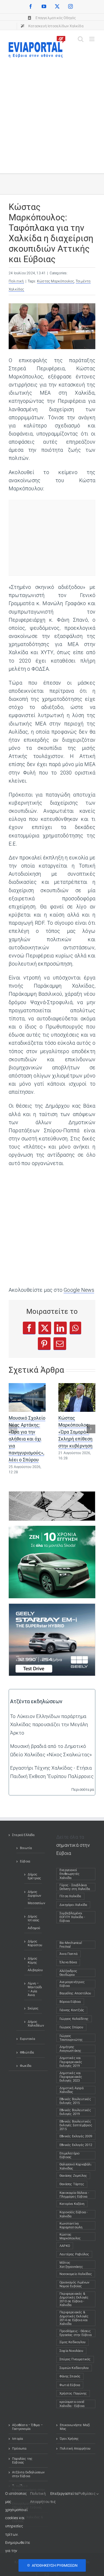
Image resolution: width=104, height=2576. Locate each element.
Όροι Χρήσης (69, 2439)
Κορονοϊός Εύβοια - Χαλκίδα (74, 2214)
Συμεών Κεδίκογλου (74, 2368)
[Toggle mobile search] (81, 39)
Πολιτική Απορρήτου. (40, 2498)
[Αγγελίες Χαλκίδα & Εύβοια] (52, 1496)
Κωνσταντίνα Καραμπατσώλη (71, 2225)
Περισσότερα (83, 1789)
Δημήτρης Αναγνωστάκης (70, 2049)
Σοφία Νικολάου (71, 2351)
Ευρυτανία (27, 2039)
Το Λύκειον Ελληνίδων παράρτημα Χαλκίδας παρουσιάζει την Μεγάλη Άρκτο (49, 1724)
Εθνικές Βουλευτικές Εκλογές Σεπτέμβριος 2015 (76, 2125)
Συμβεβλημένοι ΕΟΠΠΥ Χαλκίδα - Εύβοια (75, 1917)
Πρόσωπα (19, 2449)
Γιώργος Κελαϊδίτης (74, 2019)
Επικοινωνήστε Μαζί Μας (75, 2427)
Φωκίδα (26, 2066)
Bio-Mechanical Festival (71, 1945)
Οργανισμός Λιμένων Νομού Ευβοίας (75, 2284)
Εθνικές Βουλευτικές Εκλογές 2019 (75, 2112)
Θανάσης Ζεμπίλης (73, 2176)
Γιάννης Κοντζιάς (72, 2010)
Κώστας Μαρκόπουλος (56, 281)
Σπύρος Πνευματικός (75, 2359)
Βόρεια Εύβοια (70, 2002)
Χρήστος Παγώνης (73, 2393)
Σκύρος (33, 2008)
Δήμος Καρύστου (33, 1943)
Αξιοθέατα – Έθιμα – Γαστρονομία (27, 2427)
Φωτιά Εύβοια (70, 2385)
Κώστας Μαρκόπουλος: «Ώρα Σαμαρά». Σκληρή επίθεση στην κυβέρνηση (75, 1432)
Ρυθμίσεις (87, 2494)
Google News (79, 1290)
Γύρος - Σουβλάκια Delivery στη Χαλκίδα (75, 1887)
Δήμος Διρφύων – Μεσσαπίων (33, 1898)
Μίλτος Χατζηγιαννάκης (71, 2265)
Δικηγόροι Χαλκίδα (75, 1905)
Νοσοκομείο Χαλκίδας (76, 2274)
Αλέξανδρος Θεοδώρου (68, 1973)
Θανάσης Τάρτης (72, 2184)
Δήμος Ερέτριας (33, 1876)
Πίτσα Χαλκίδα (72, 1896)
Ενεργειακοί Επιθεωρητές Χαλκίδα (75, 1874)
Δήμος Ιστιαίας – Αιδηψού (33, 1922)
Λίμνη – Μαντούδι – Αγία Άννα (33, 1989)
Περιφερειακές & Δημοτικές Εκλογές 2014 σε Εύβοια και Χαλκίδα (74, 2318)
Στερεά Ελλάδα (23, 1835)
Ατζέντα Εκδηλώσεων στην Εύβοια (28, 2474)
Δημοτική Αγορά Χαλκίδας (71, 2090)
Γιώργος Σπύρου (71, 2027)
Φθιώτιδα (27, 2052)
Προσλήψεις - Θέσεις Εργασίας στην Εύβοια (76, 2333)
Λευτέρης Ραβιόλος (74, 2254)
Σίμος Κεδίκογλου (73, 2342)
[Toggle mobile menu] (92, 39)
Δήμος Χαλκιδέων (33, 2024)
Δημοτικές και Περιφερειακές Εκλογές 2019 (71, 2062)
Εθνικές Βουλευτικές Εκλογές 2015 (75, 2101)
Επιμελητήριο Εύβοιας (69, 2155)
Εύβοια (25, 1861)
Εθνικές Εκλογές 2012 (76, 2145)
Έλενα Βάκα (68, 1962)
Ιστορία (17, 2439)
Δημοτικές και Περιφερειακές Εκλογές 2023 (71, 2077)
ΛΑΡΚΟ (65, 2246)
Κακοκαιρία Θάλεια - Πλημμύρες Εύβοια (74, 2195)
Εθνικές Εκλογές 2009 (76, 2136)
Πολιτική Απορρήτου (75, 2449)
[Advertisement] (52, 113)
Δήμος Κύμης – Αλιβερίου (33, 1964)
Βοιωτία (26, 1848)
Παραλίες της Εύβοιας (22, 2461)
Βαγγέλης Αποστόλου (75, 1993)
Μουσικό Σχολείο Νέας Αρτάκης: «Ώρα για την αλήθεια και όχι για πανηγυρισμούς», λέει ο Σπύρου (27, 1439)
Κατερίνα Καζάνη (72, 2204)
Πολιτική (16, 281)
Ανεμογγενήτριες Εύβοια (72, 1984)
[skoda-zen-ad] (52, 1530)
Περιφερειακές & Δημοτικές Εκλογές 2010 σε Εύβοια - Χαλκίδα (74, 2300)
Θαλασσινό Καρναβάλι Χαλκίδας (75, 2166)
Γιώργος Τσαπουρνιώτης (71, 2038)
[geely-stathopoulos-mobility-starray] (52, 1608)
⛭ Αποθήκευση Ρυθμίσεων (52, 2565)
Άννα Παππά (68, 1954)
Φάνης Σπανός (70, 2376)
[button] (13, 1429)
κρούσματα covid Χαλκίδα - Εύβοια (72, 2404)
